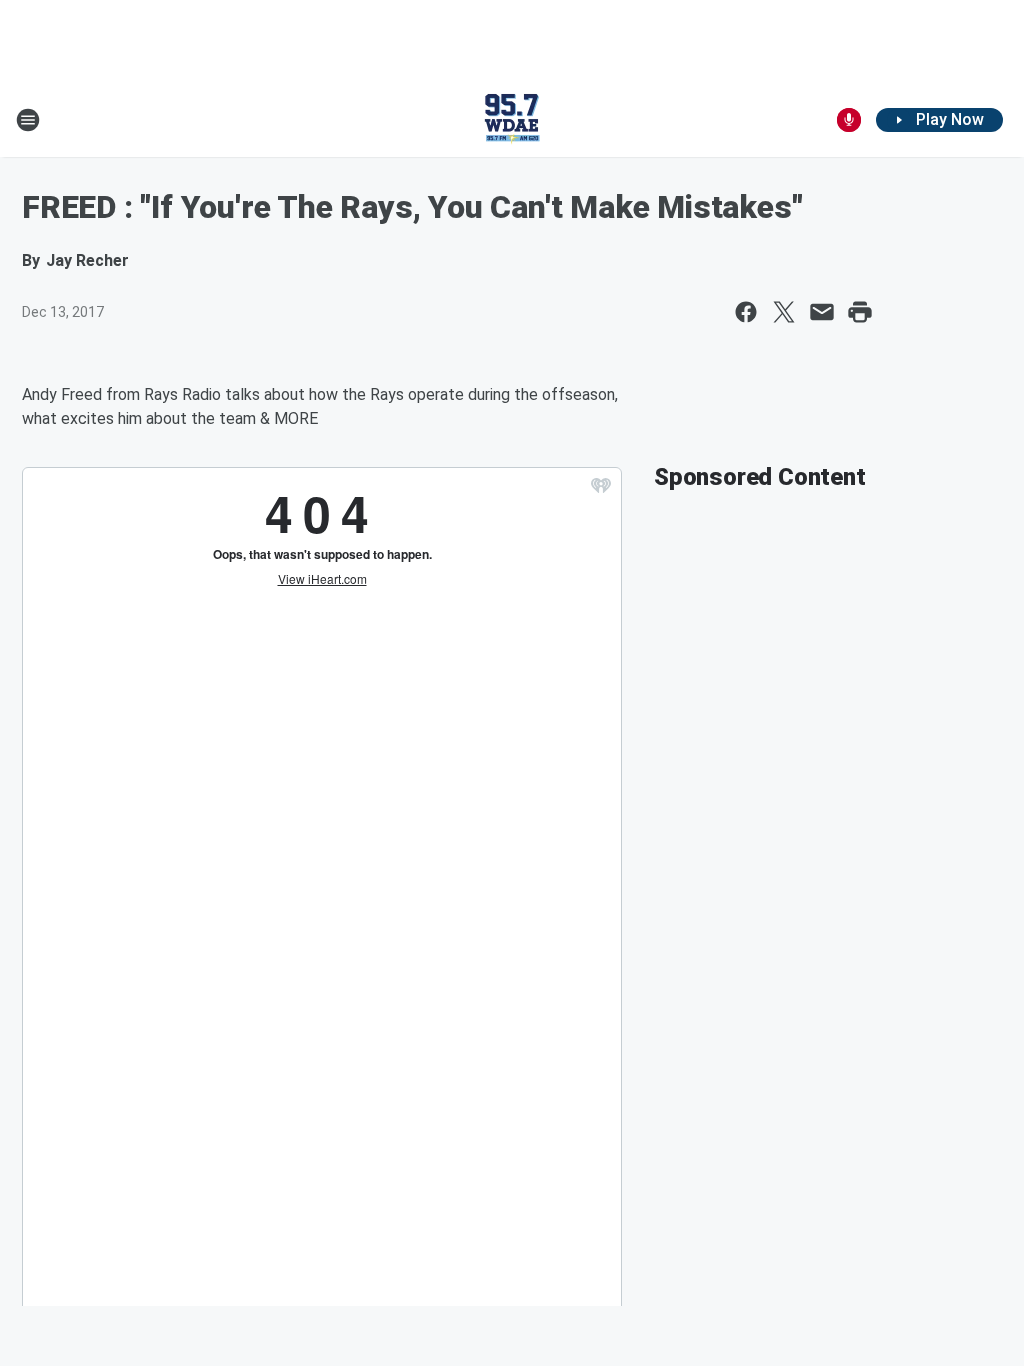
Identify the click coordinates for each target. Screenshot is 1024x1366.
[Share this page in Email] (822, 312)
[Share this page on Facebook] (746, 312)
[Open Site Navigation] (28, 120)
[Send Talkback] (849, 120)
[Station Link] (512, 120)
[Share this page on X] (784, 312)
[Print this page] (860, 312)
